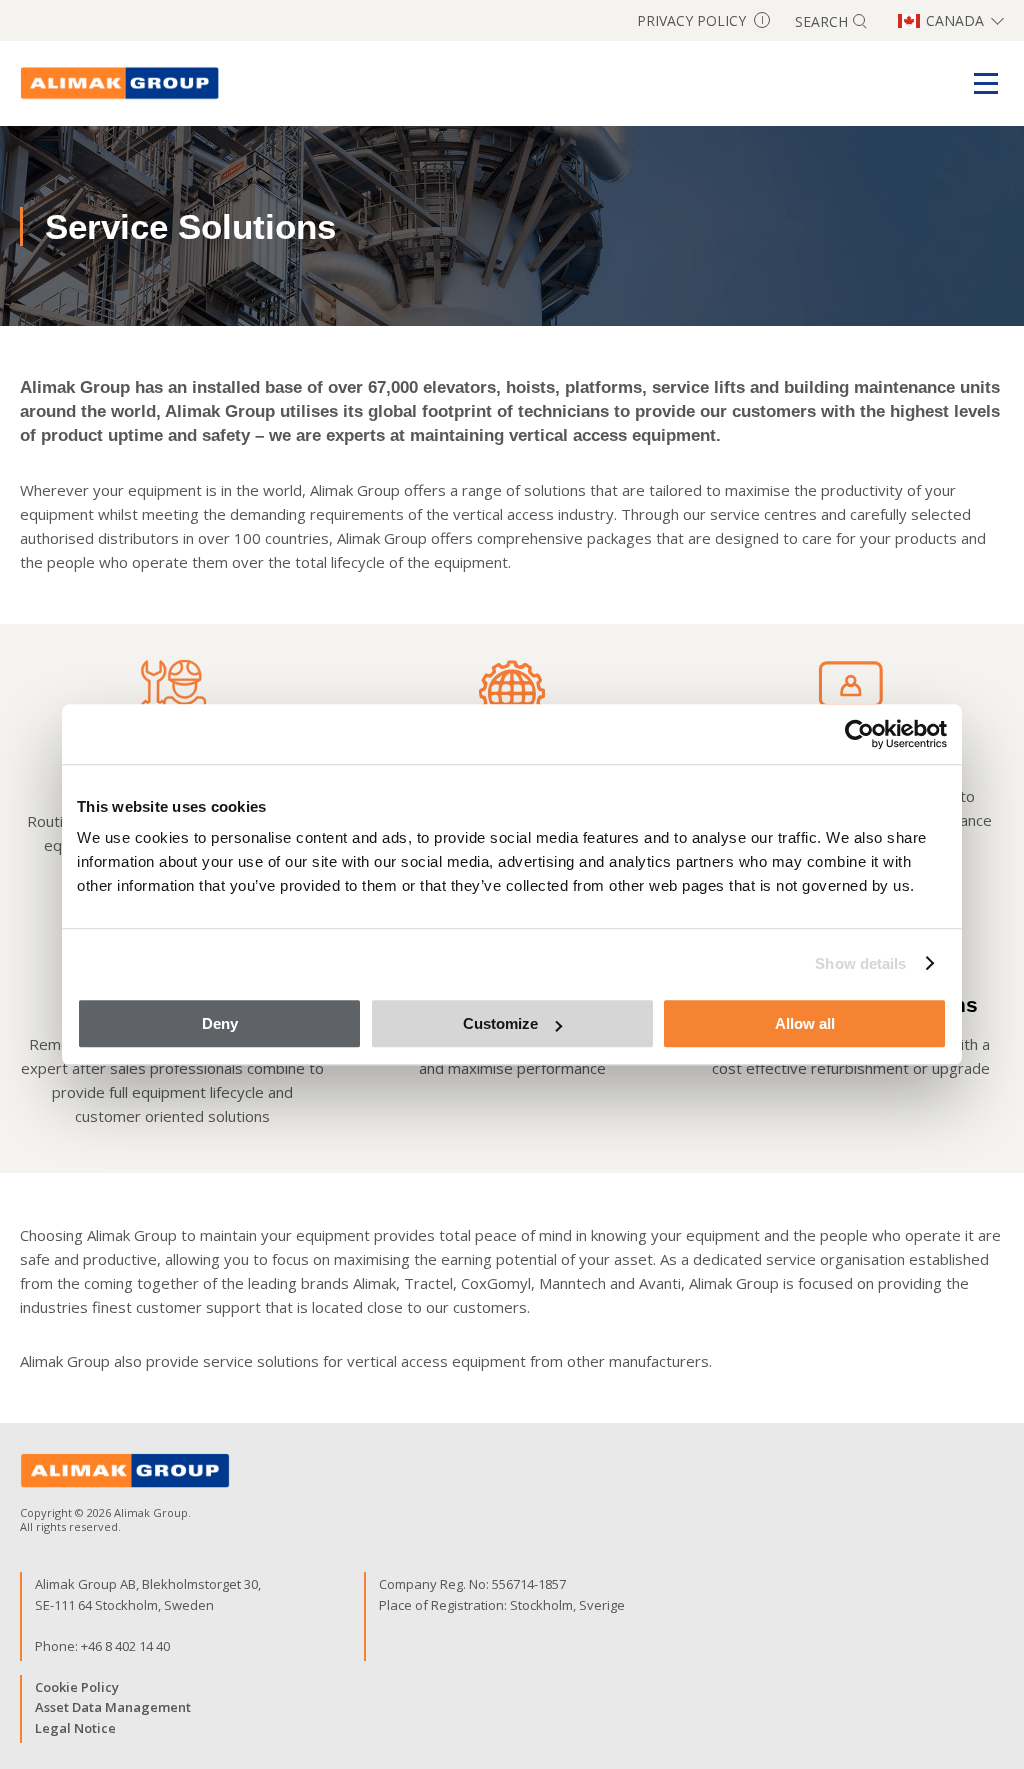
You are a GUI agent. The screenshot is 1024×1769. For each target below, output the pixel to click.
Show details (860, 963)
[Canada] (120, 83)
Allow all (805, 1023)
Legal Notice (75, 1728)
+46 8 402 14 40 (125, 1646)
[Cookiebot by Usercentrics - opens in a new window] (859, 734)
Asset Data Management (113, 1707)
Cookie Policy (77, 1687)
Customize (500, 1023)
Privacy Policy (700, 20)
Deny (220, 1023)
